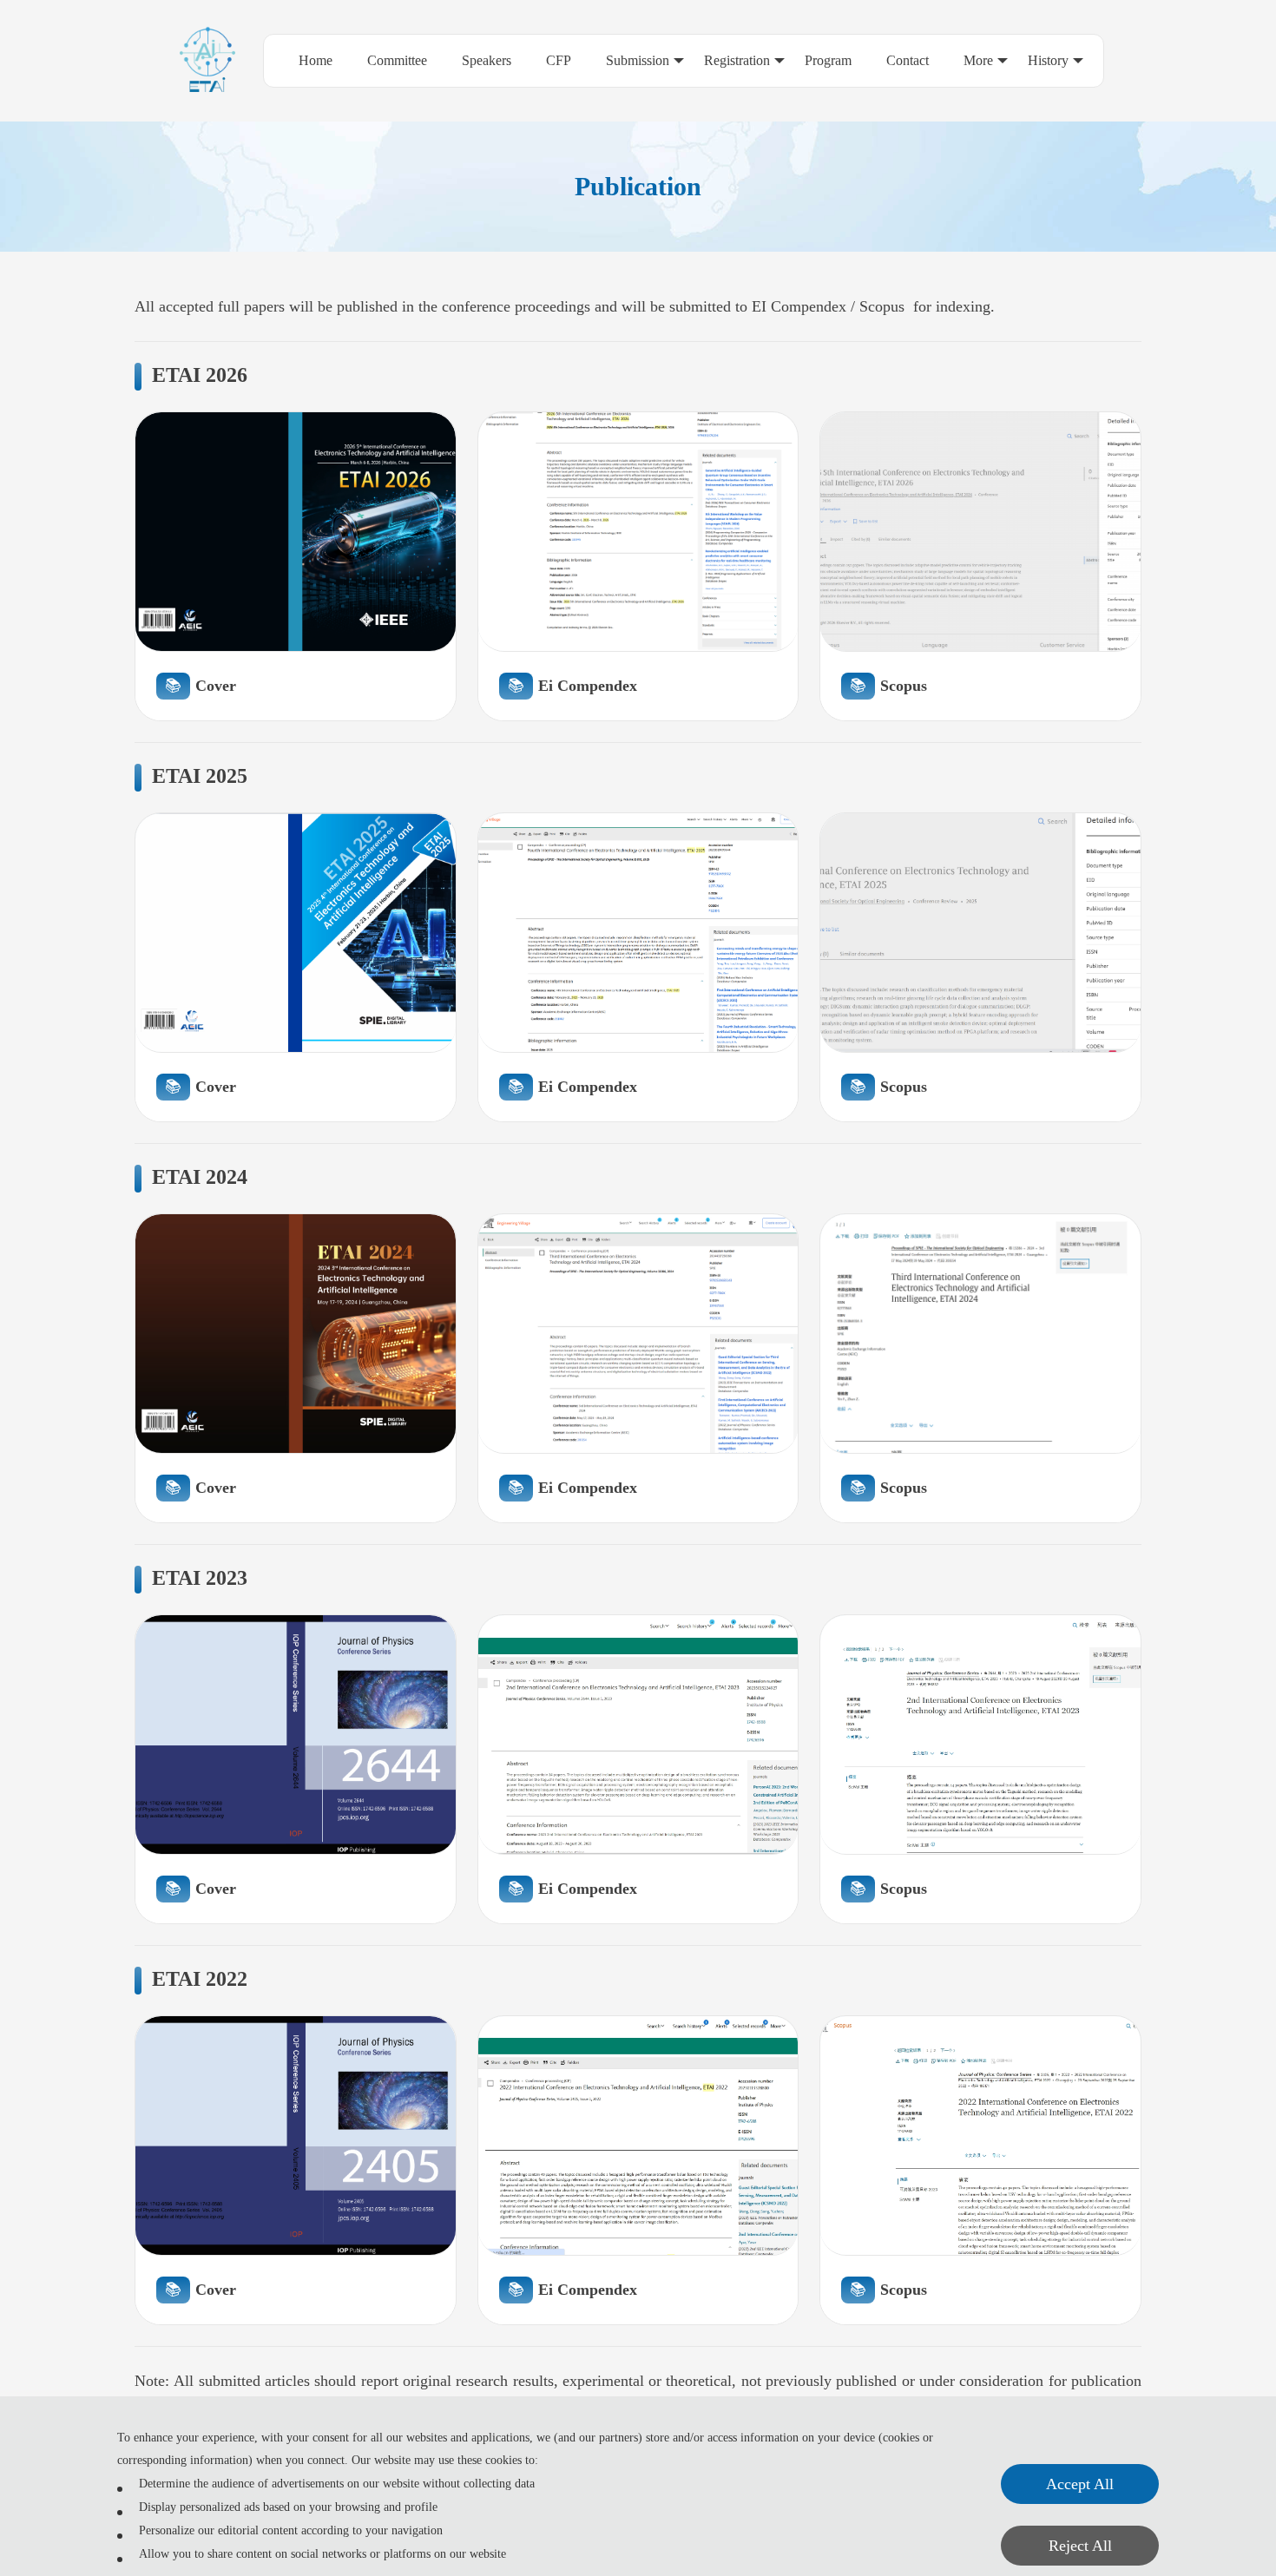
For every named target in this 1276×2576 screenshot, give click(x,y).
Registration (737, 60)
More (978, 60)
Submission (638, 60)
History (1048, 60)
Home (316, 60)
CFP (559, 60)
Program (828, 60)
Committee (397, 60)
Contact (908, 60)
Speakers (487, 60)
